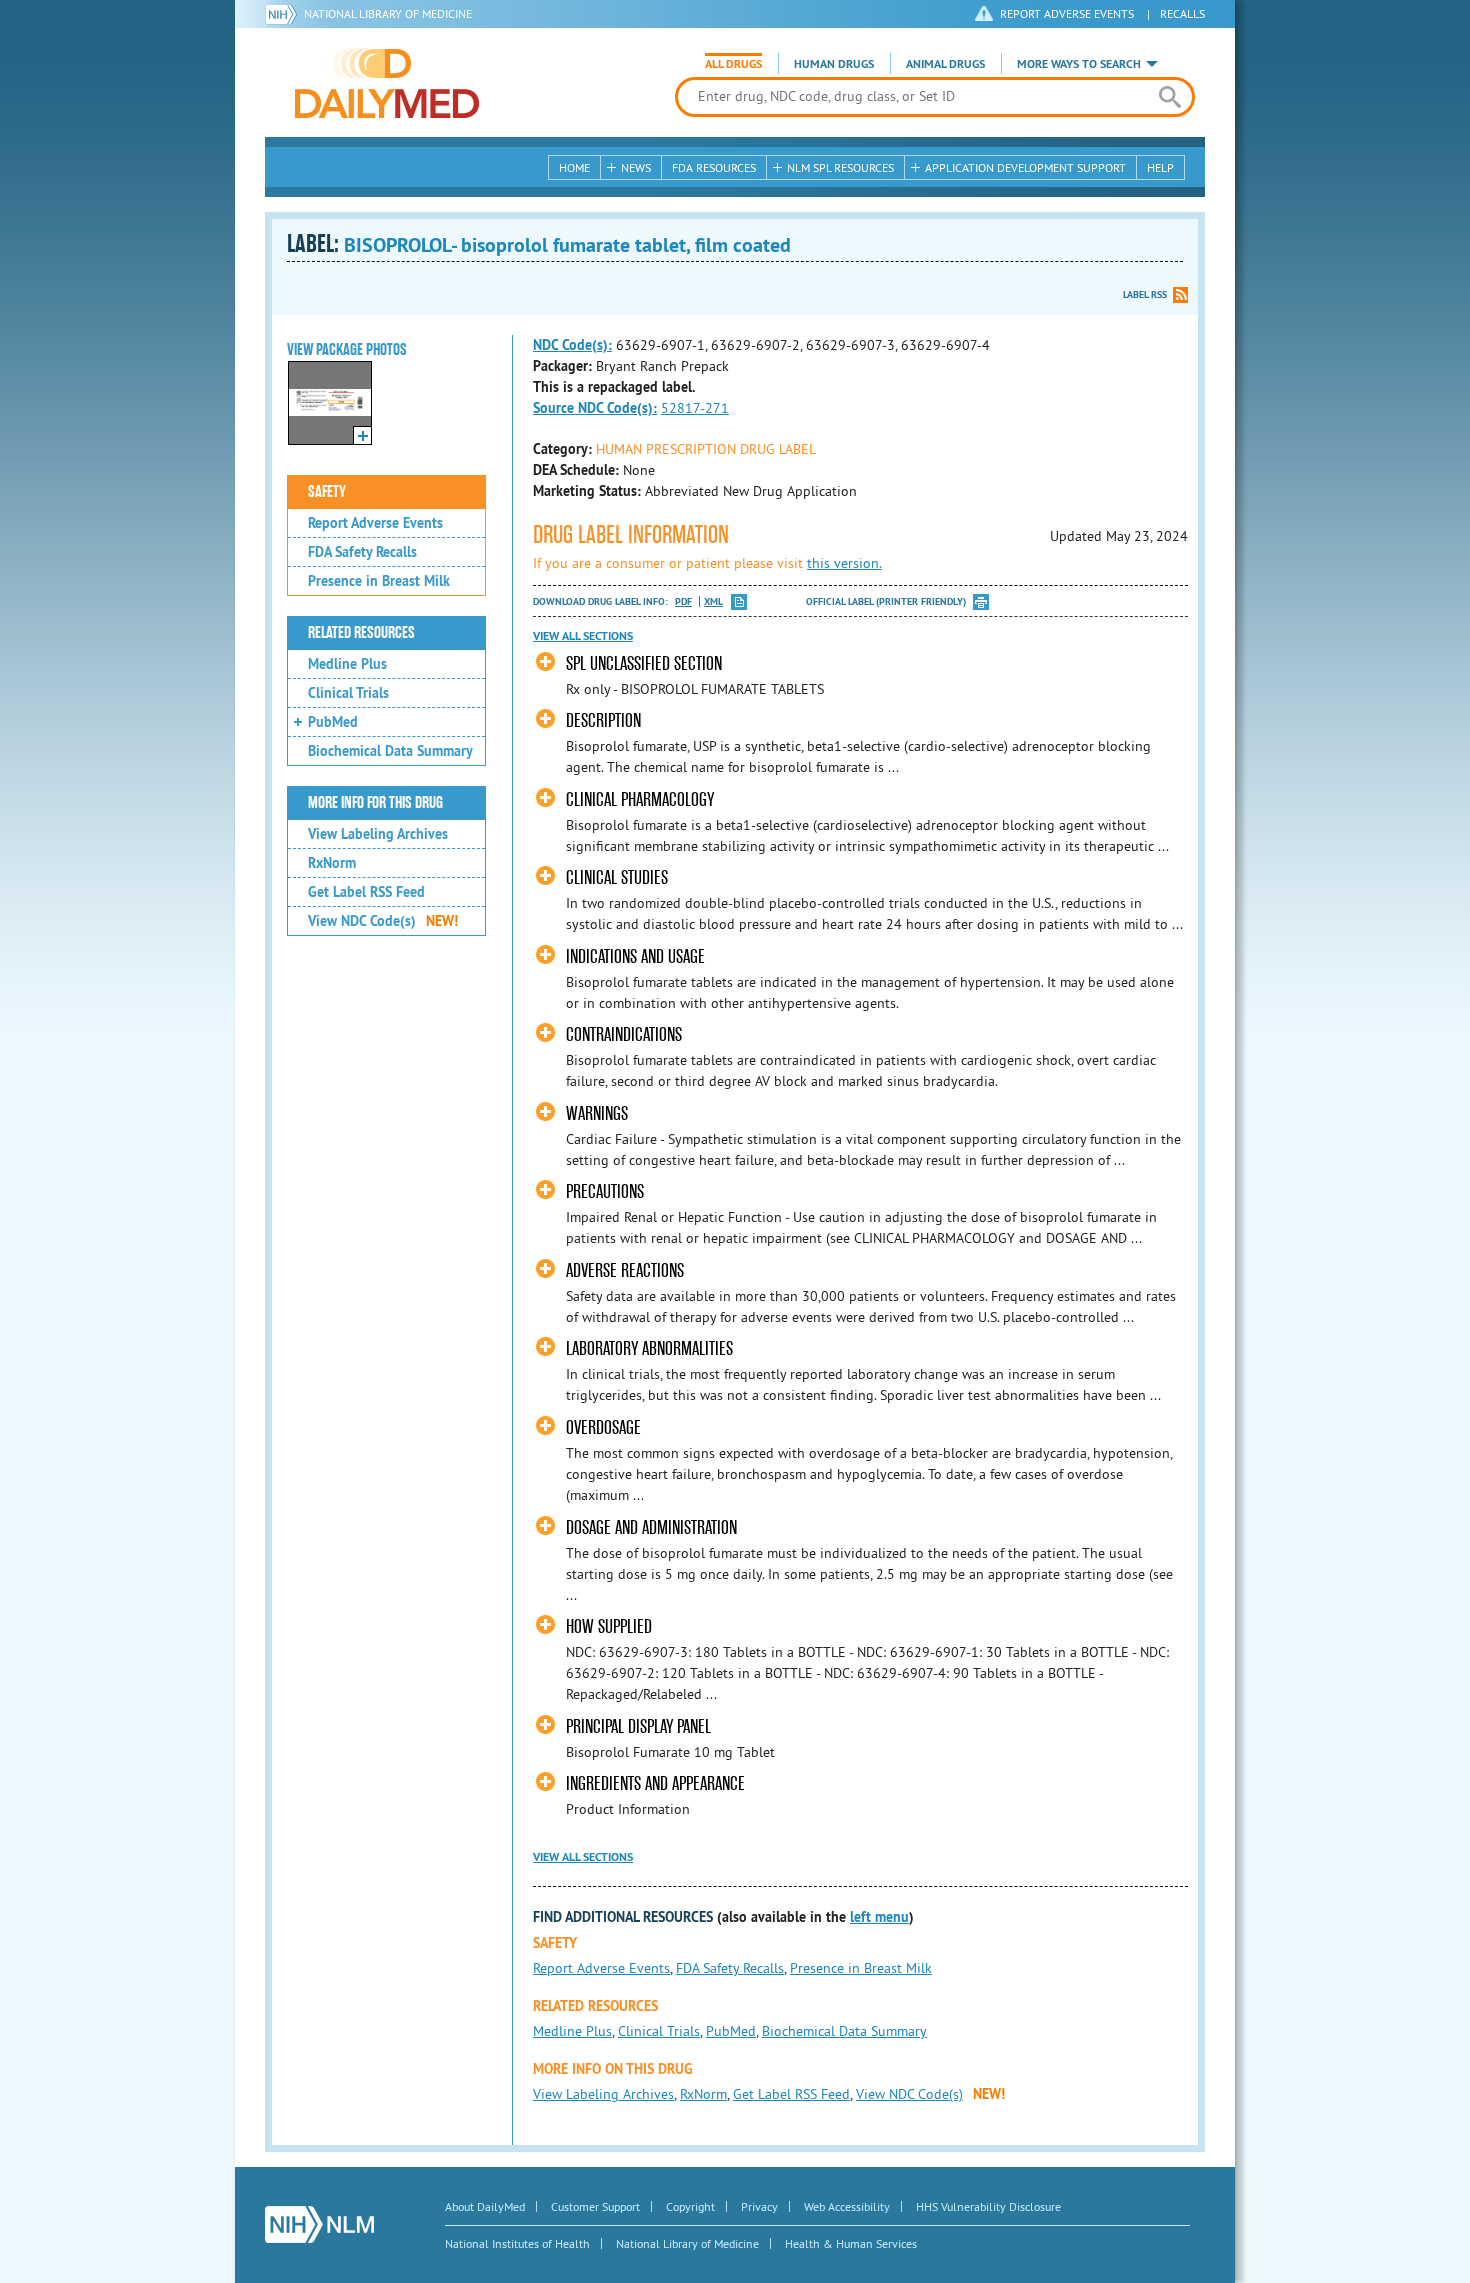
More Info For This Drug (375, 803)
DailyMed (387, 83)
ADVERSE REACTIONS (625, 1270)
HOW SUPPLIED (609, 1626)
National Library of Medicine (388, 13)
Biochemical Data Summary (390, 751)
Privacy (759, 2206)
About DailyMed (485, 2206)
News (636, 167)
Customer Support (595, 2206)
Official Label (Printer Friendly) (886, 601)
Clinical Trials (348, 693)
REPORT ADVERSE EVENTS (1067, 13)
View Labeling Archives (378, 834)
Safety (327, 492)
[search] (1169, 97)
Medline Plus (347, 664)
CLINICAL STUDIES (617, 877)
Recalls (1182, 13)
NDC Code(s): (572, 345)
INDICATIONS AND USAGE (635, 956)
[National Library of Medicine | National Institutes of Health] (319, 2224)
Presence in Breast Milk (379, 581)
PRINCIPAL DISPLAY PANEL (638, 1726)
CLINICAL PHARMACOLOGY (640, 799)
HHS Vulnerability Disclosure (988, 2206)
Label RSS (1145, 294)
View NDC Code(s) (383, 921)
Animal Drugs (945, 64)
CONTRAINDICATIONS (624, 1034)
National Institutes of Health (517, 2243)
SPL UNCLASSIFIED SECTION (644, 663)
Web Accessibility (847, 2206)
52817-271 (695, 408)
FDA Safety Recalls (362, 552)
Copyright (690, 2206)
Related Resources (361, 633)
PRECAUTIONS (605, 1191)
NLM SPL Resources (840, 167)
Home (574, 167)
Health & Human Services (851, 2243)
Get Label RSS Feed (366, 892)
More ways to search (1079, 64)
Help (1160, 167)
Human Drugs (834, 64)
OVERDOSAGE (603, 1427)
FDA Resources (714, 167)
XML (713, 601)
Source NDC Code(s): (595, 408)
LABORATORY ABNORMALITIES (649, 1348)
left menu (879, 1917)
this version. (844, 563)
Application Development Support (1025, 167)
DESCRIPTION (603, 720)
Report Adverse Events (375, 523)
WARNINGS (597, 1113)
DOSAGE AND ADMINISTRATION (651, 1527)
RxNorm (332, 863)
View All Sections (583, 636)
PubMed (333, 722)
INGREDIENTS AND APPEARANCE (655, 1783)
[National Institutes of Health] (284, 14)
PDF (683, 601)
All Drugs (733, 64)
